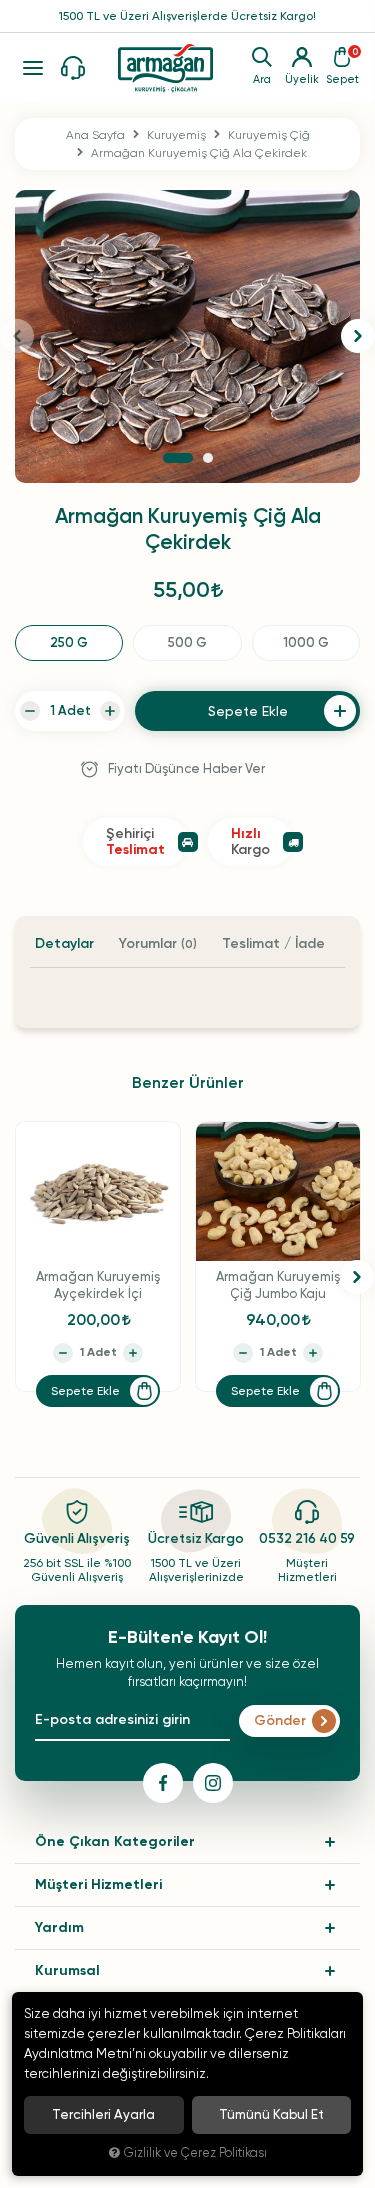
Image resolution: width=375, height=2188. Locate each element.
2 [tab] (208, 458)
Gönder (280, 1720)
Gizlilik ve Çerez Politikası (195, 2152)
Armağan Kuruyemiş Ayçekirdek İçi (98, 1285)
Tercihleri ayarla (103, 2114)
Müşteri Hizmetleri (98, 1884)
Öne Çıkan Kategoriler (115, 1841)
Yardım (59, 1927)
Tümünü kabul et (271, 2114)
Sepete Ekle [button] (248, 711)
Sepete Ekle (85, 1391)
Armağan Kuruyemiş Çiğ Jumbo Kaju (278, 1285)
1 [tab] (178, 458)
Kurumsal (67, 1970)
